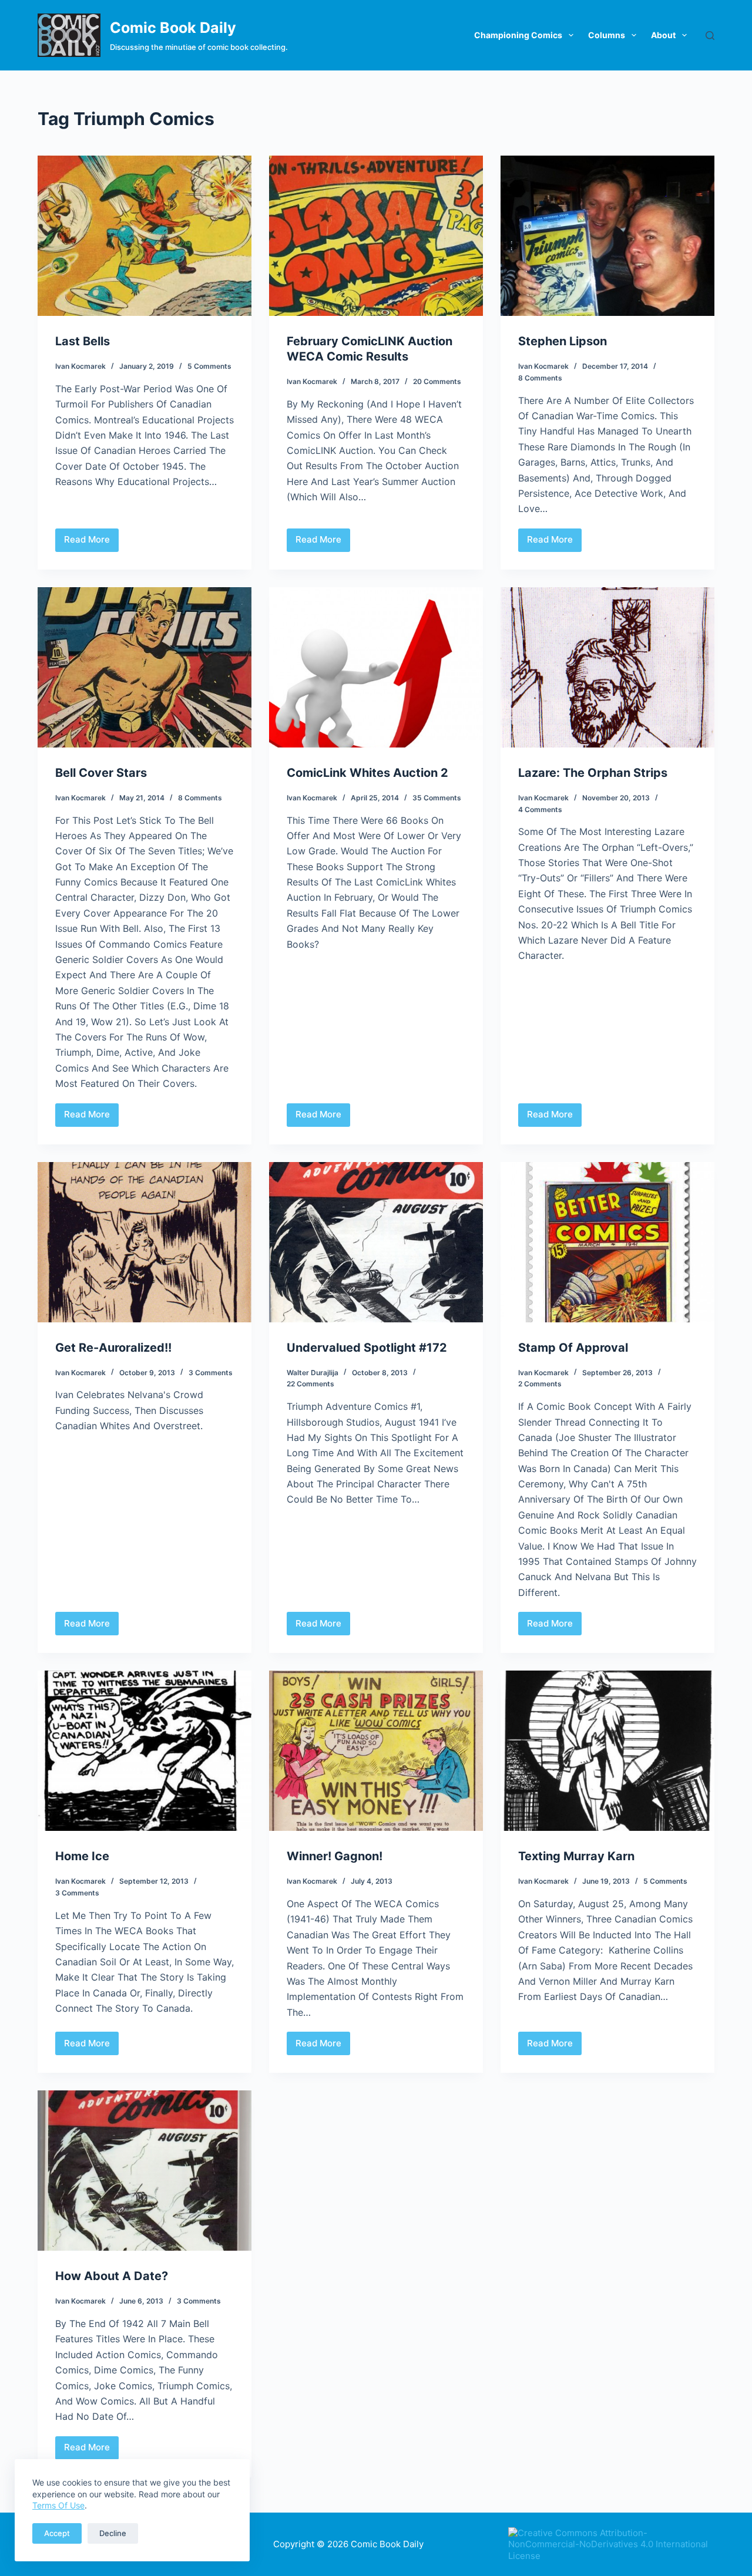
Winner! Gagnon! (335, 1856)
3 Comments (211, 1373)
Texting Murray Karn (576, 1856)
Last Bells (83, 341)
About (663, 35)
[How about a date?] (145, 2171)
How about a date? (112, 2276)
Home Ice (82, 1856)
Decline (113, 2533)
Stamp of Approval (573, 1348)
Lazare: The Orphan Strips (593, 773)
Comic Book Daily (173, 28)
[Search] (710, 36)
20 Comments (437, 381)
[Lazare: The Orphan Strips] (607, 667)
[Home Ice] (145, 1751)
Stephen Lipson (563, 341)
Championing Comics (518, 35)
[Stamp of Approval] (607, 1242)
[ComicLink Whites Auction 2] (376, 667)
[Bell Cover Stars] (145, 667)
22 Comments (310, 1384)
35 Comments (437, 798)
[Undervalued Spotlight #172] (376, 1242)
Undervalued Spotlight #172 (367, 1348)
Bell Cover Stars (101, 773)
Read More (87, 543)
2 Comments (540, 1384)
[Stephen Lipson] (607, 236)
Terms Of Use (58, 2505)
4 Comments (540, 809)
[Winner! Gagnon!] (376, 1751)
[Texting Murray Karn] (607, 1751)
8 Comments (540, 378)
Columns (607, 35)
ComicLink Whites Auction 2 (367, 773)
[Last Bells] (145, 236)
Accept (57, 2533)
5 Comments (209, 366)
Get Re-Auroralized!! (113, 1348)
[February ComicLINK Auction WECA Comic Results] (376, 236)
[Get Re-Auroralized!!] (145, 1242)
